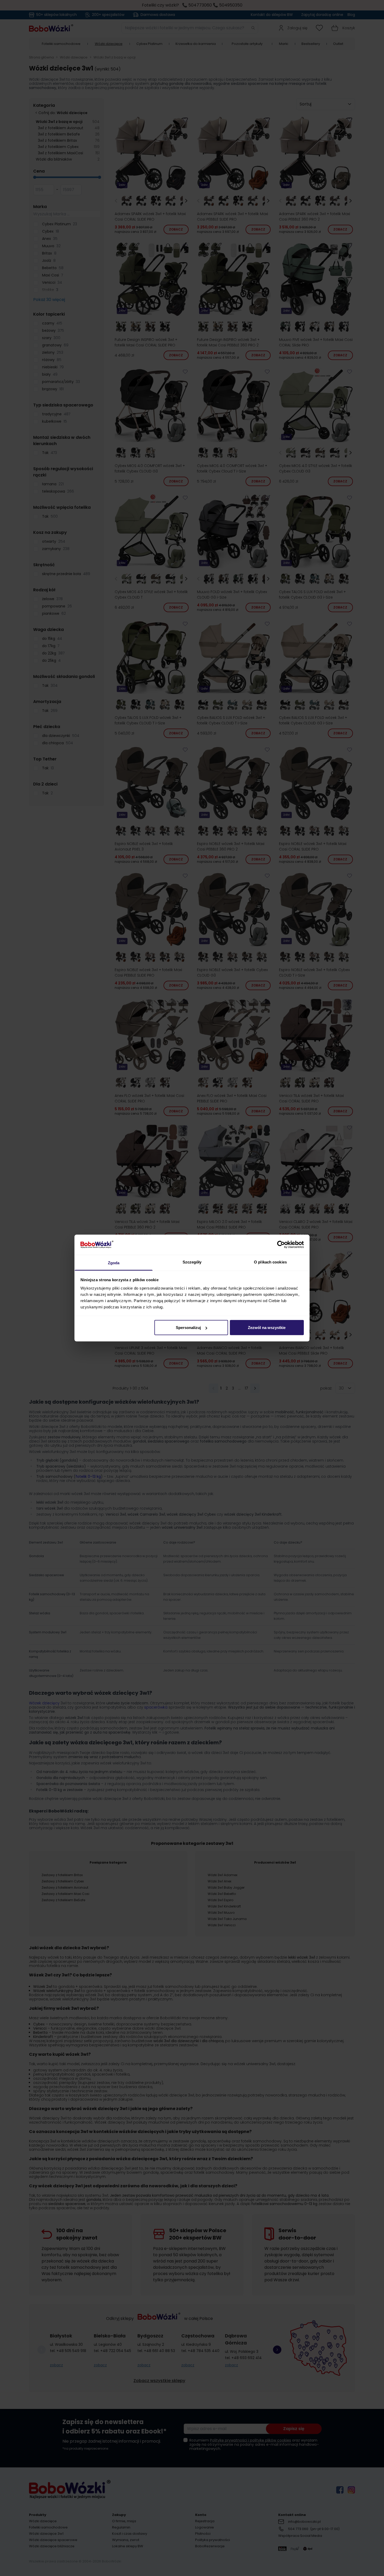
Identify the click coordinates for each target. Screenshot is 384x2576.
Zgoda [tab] (114, 1263)
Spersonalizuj (188, 1328)
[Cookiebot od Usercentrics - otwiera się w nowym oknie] (281, 1245)
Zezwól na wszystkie (267, 1328)
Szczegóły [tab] (192, 1262)
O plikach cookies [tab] (270, 1262)
